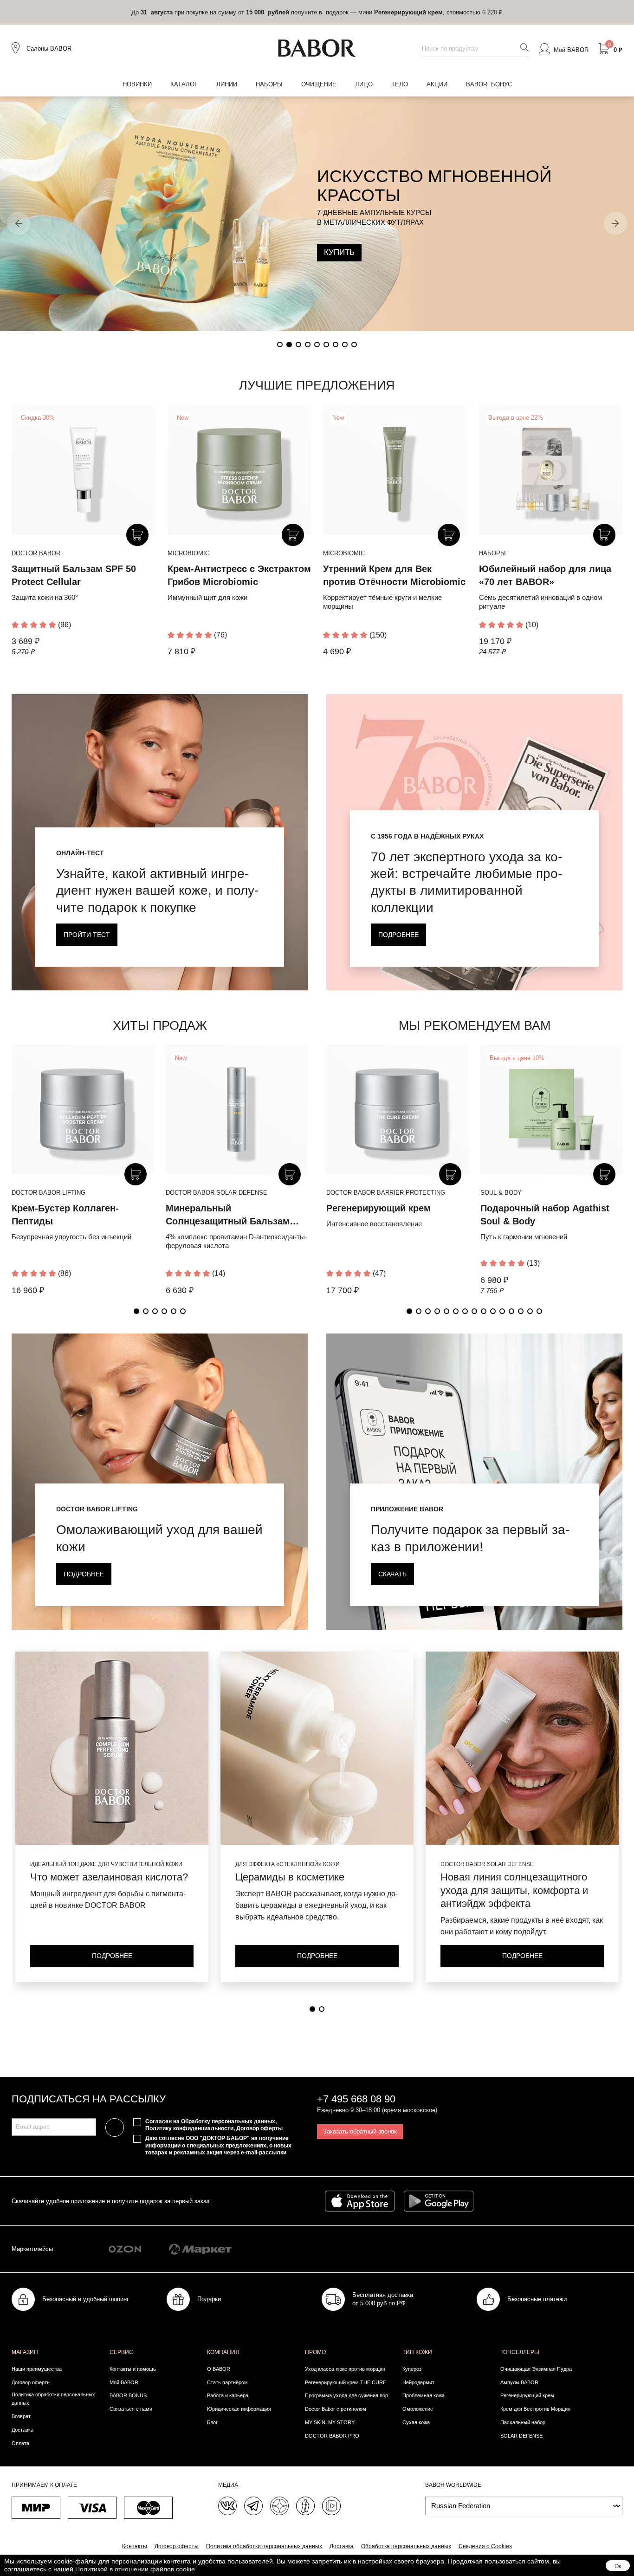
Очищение (319, 84)
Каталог (184, 84)
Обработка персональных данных (406, 2546)
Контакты (135, 2546)
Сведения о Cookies (485, 2546)
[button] (19, 223)
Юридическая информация (239, 2409)
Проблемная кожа (424, 2395)
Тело (400, 84)
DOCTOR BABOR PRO (332, 2436)
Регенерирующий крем (378, 1208)
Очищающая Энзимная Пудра (536, 2369)
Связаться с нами (131, 2409)
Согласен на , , (214, 2125)
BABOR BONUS (128, 2395)
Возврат (21, 2416)
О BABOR (219, 2369)
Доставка (23, 2430)
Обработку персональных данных (228, 2121)
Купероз (412, 2369)
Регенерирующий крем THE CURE (346, 2382)
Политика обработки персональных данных (53, 2399)
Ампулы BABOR (519, 2382)
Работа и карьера (228, 2395)
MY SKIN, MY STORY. (330, 2422)
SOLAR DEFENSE (521, 2436)
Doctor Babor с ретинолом (336, 2409)
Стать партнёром (227, 2382)
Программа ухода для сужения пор (346, 2395)
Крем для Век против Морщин (535, 2409)
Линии (227, 84)
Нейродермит (418, 2382)
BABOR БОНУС (489, 84)
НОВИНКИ (137, 84)
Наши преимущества (37, 2369)
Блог (212, 2422)
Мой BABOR (124, 2382)
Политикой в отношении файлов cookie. (136, 2569)
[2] (322, 2009)
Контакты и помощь (133, 2369)
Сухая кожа (416, 2422)
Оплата (20, 2443)
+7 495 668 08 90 (356, 2099)
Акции (437, 84)
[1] (312, 2009)
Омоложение (418, 2409)
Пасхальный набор (523, 2422)
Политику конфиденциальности (189, 2128)
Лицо (364, 84)
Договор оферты (259, 2128)
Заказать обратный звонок (360, 2131)
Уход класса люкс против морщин (345, 2369)
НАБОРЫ (269, 84)
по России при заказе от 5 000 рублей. (317, 12)
